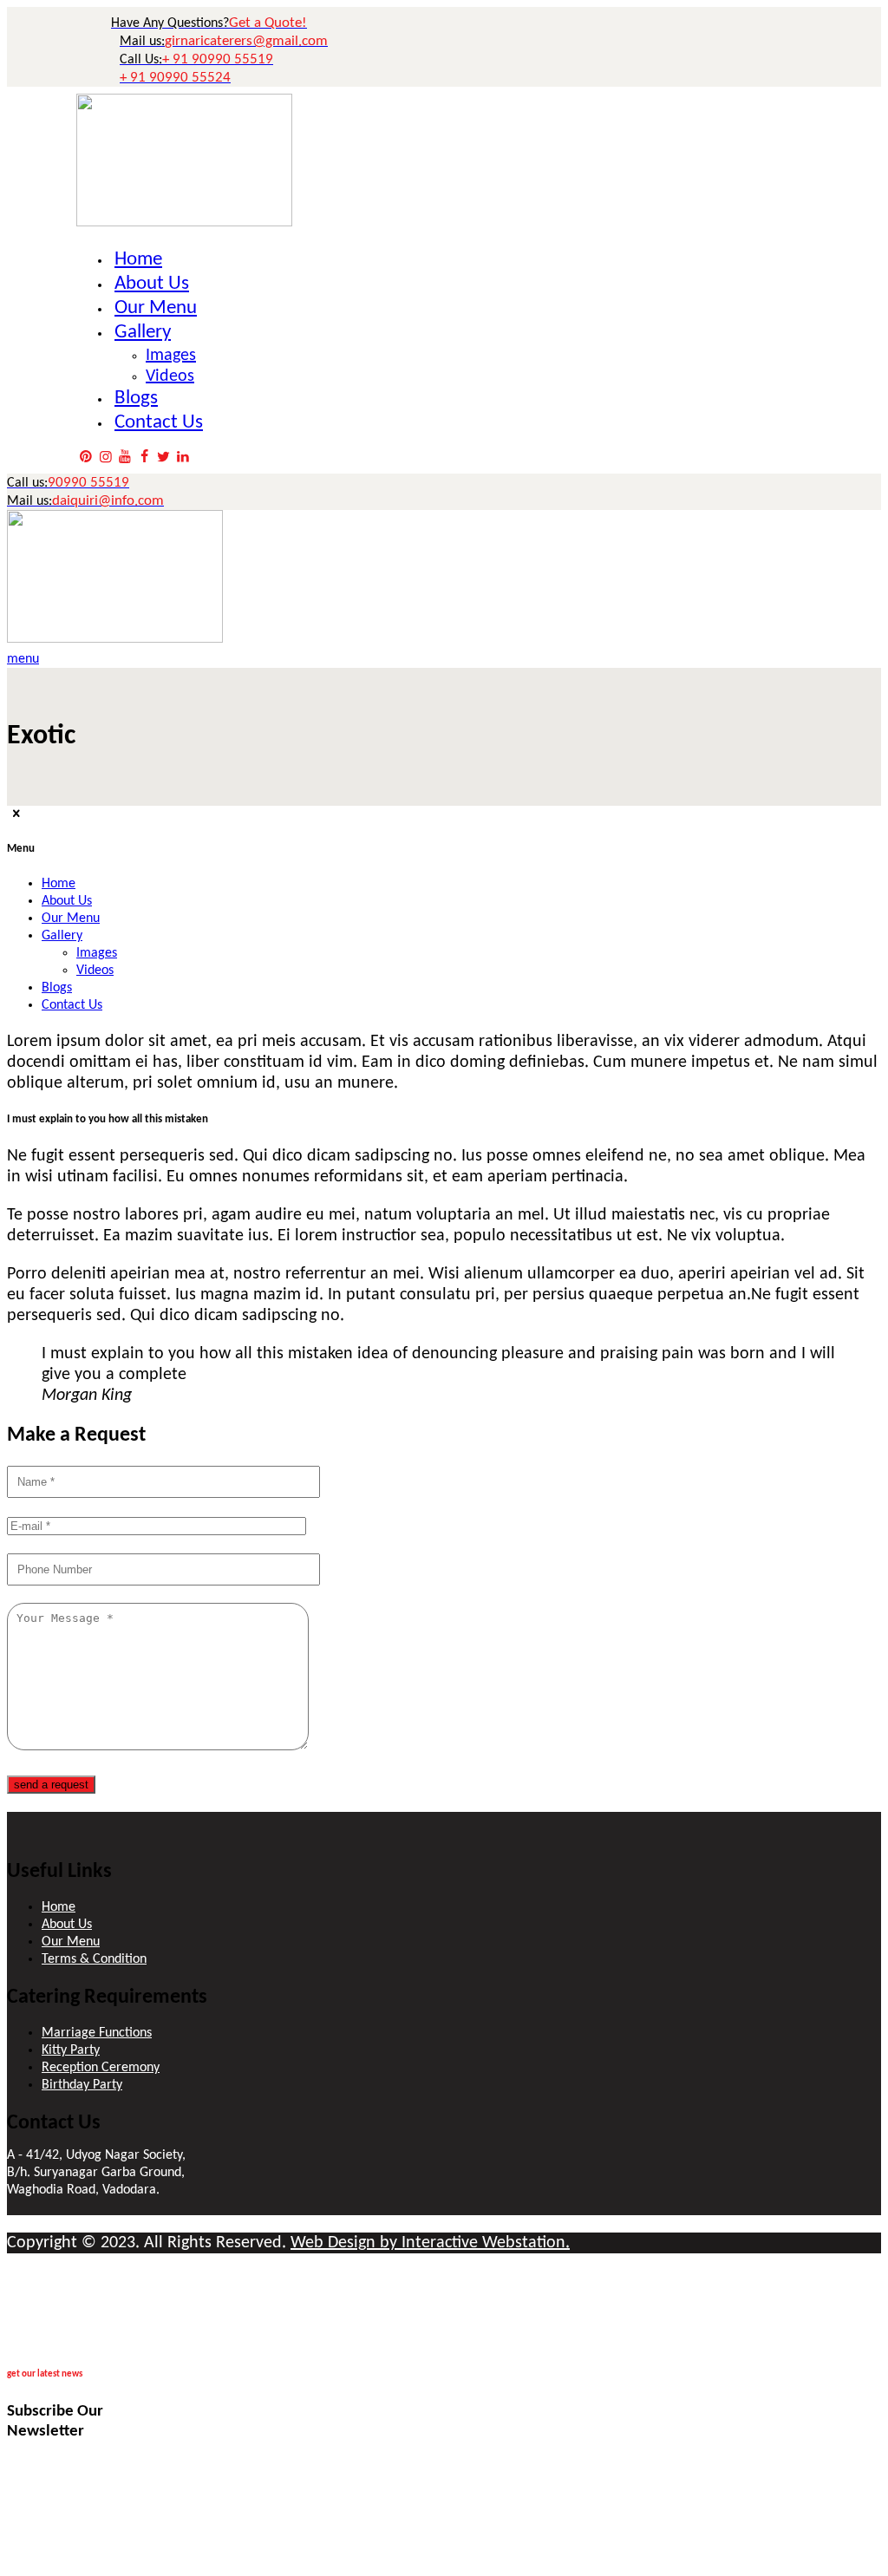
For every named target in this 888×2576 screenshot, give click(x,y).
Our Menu (71, 1942)
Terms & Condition (94, 1959)
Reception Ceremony (101, 2068)
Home (59, 1907)
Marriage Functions (97, 2033)
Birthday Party (82, 2085)
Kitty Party (71, 2050)
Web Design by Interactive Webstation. (430, 2243)
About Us (67, 1925)
